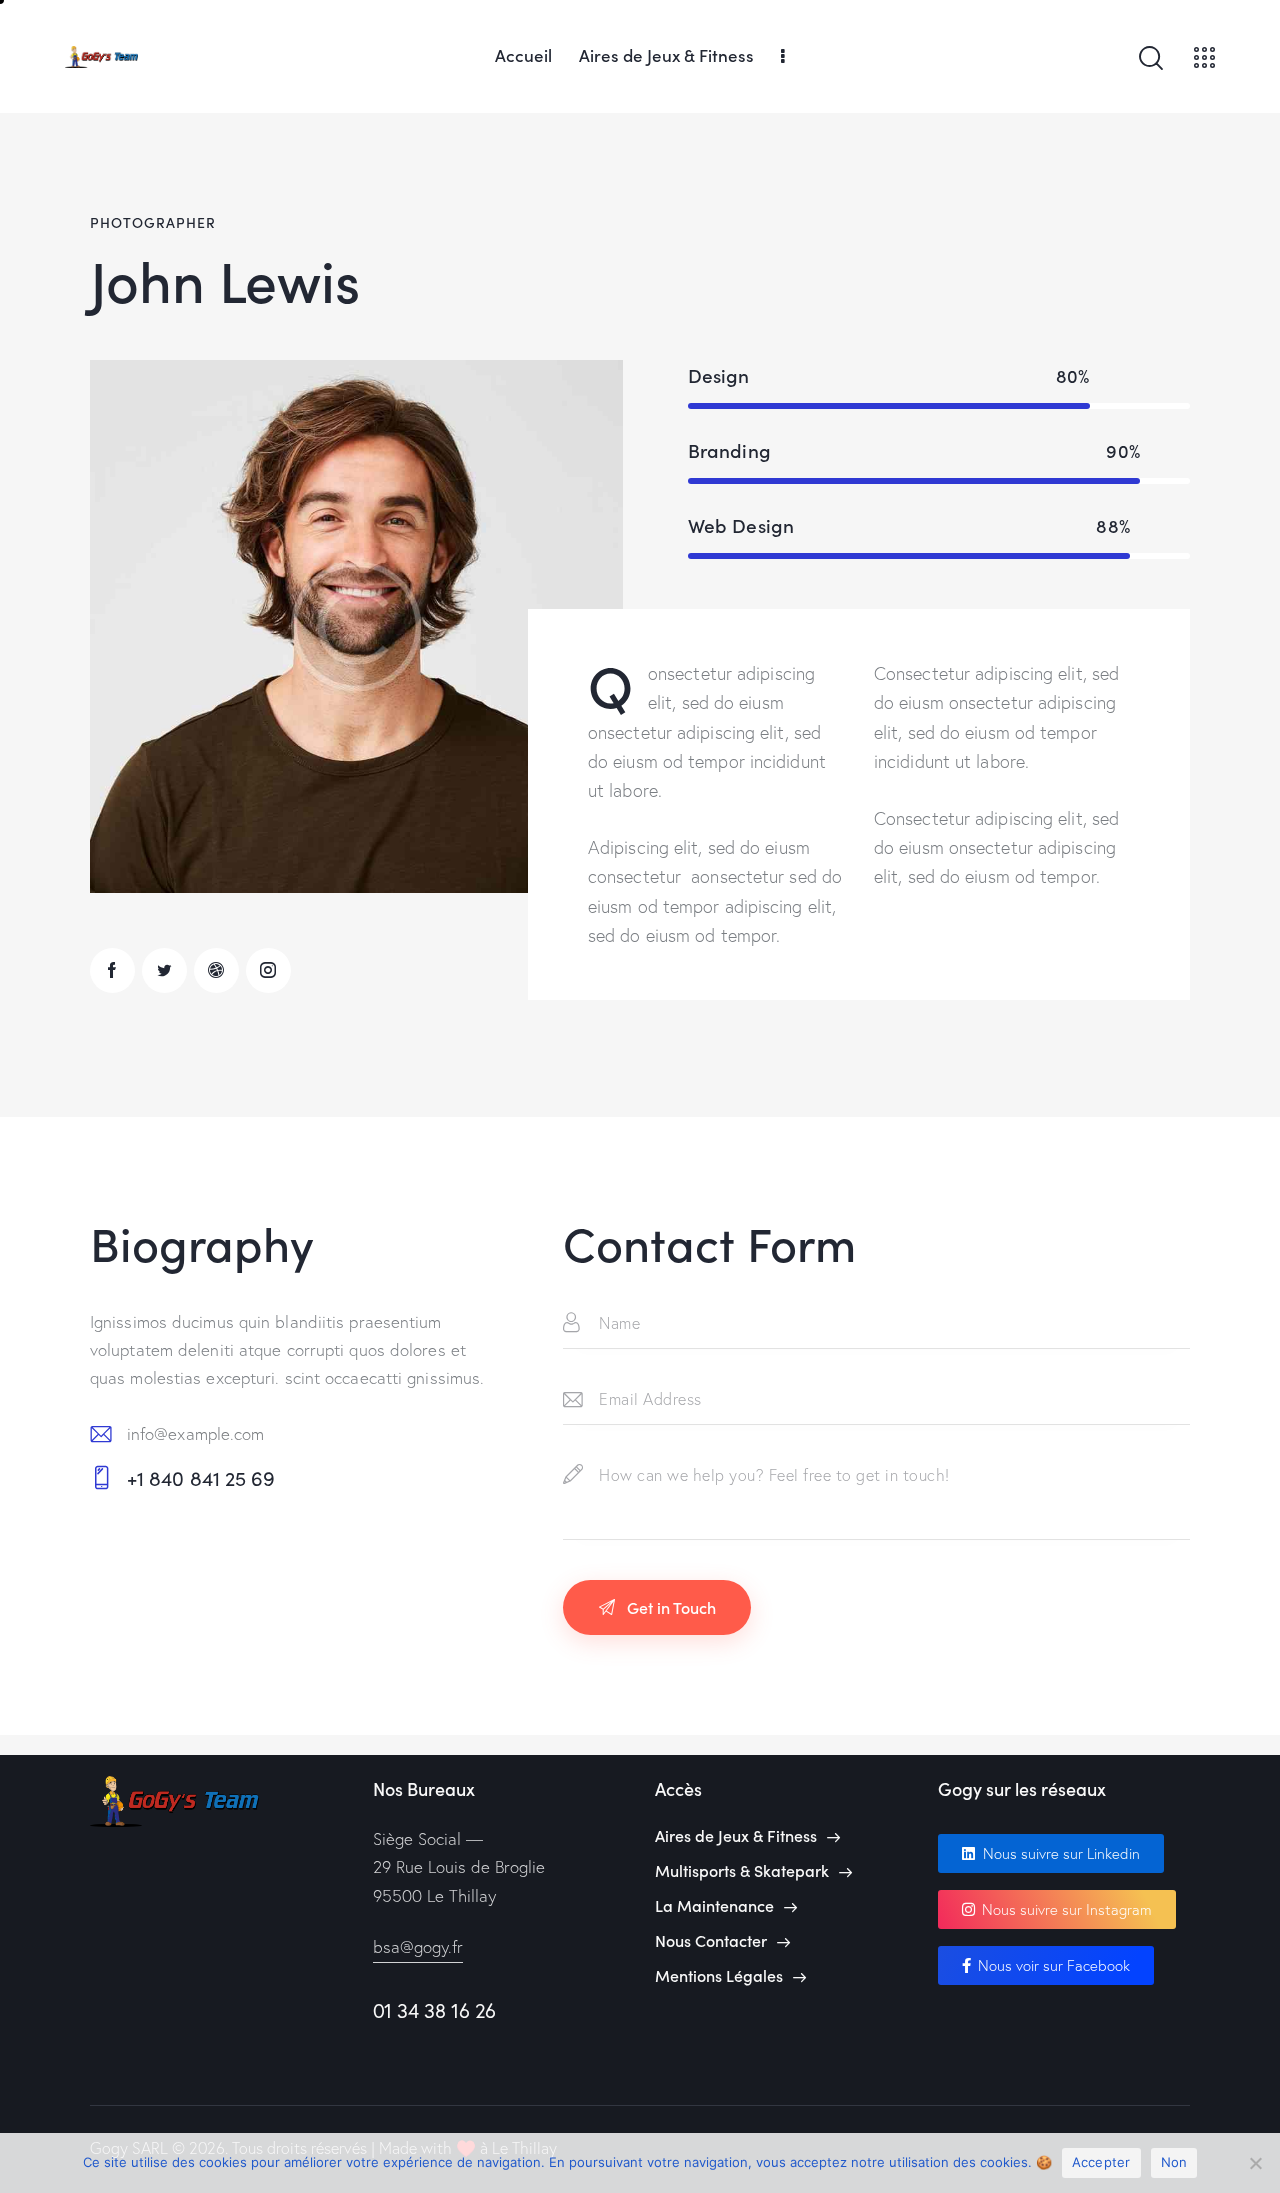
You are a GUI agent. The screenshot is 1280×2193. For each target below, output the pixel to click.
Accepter (1101, 2162)
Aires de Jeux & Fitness (736, 1835)
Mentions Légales (719, 1975)
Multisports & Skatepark (742, 1870)
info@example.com (196, 1433)
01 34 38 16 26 (434, 2010)
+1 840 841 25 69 (201, 1477)
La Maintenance (714, 1905)
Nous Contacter (711, 1940)
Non (1174, 2162)
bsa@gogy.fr (418, 1946)
